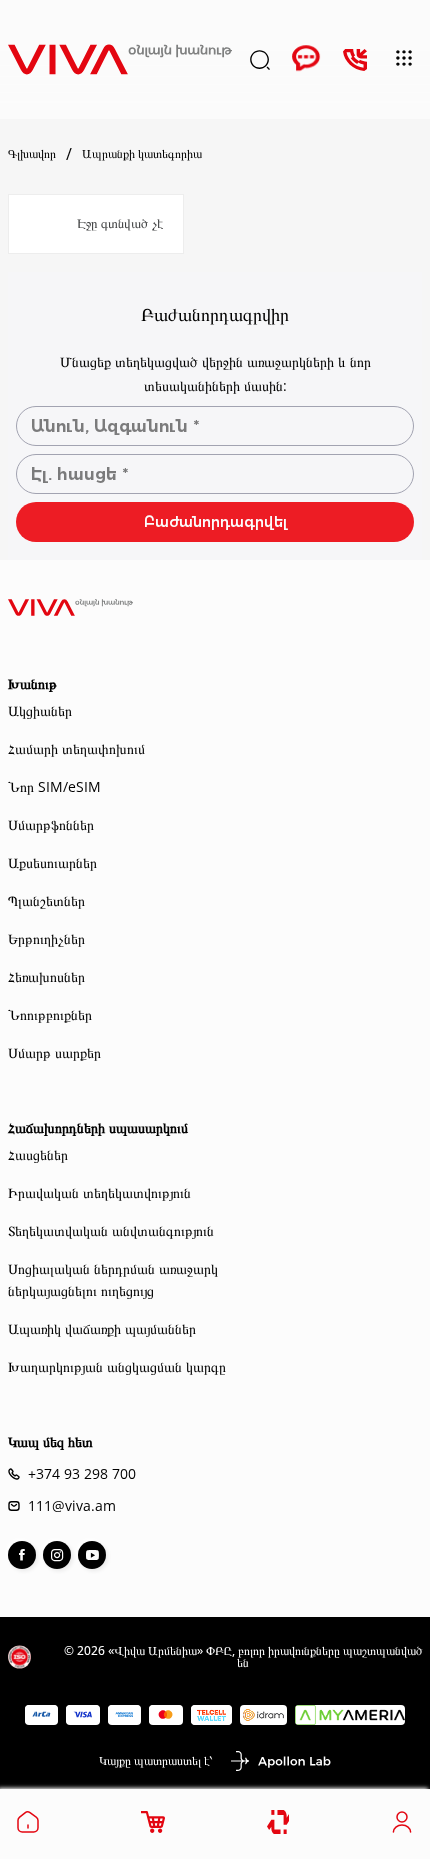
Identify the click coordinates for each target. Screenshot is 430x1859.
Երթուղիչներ (46, 938)
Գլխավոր (32, 154)
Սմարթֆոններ (51, 824)
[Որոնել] (260, 60)
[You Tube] (92, 1555)
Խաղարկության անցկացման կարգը (117, 1366)
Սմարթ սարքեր (54, 1052)
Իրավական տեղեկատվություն (99, 1192)
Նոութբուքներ (50, 1014)
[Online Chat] (306, 59)
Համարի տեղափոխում (76, 748)
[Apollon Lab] (280, 1761)
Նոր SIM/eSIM (54, 786)
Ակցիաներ (40, 710)
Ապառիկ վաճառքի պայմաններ (102, 1328)
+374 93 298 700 (82, 1474)
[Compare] (279, 1822)
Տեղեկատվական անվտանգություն (111, 1230)
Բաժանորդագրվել (215, 522)
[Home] (28, 1828)
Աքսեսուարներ (52, 862)
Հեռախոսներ (46, 976)
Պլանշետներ (46, 900)
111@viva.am (72, 1506)
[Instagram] (57, 1555)
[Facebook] (22, 1555)
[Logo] (120, 59)
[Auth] (402, 1828)
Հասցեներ (38, 1154)
